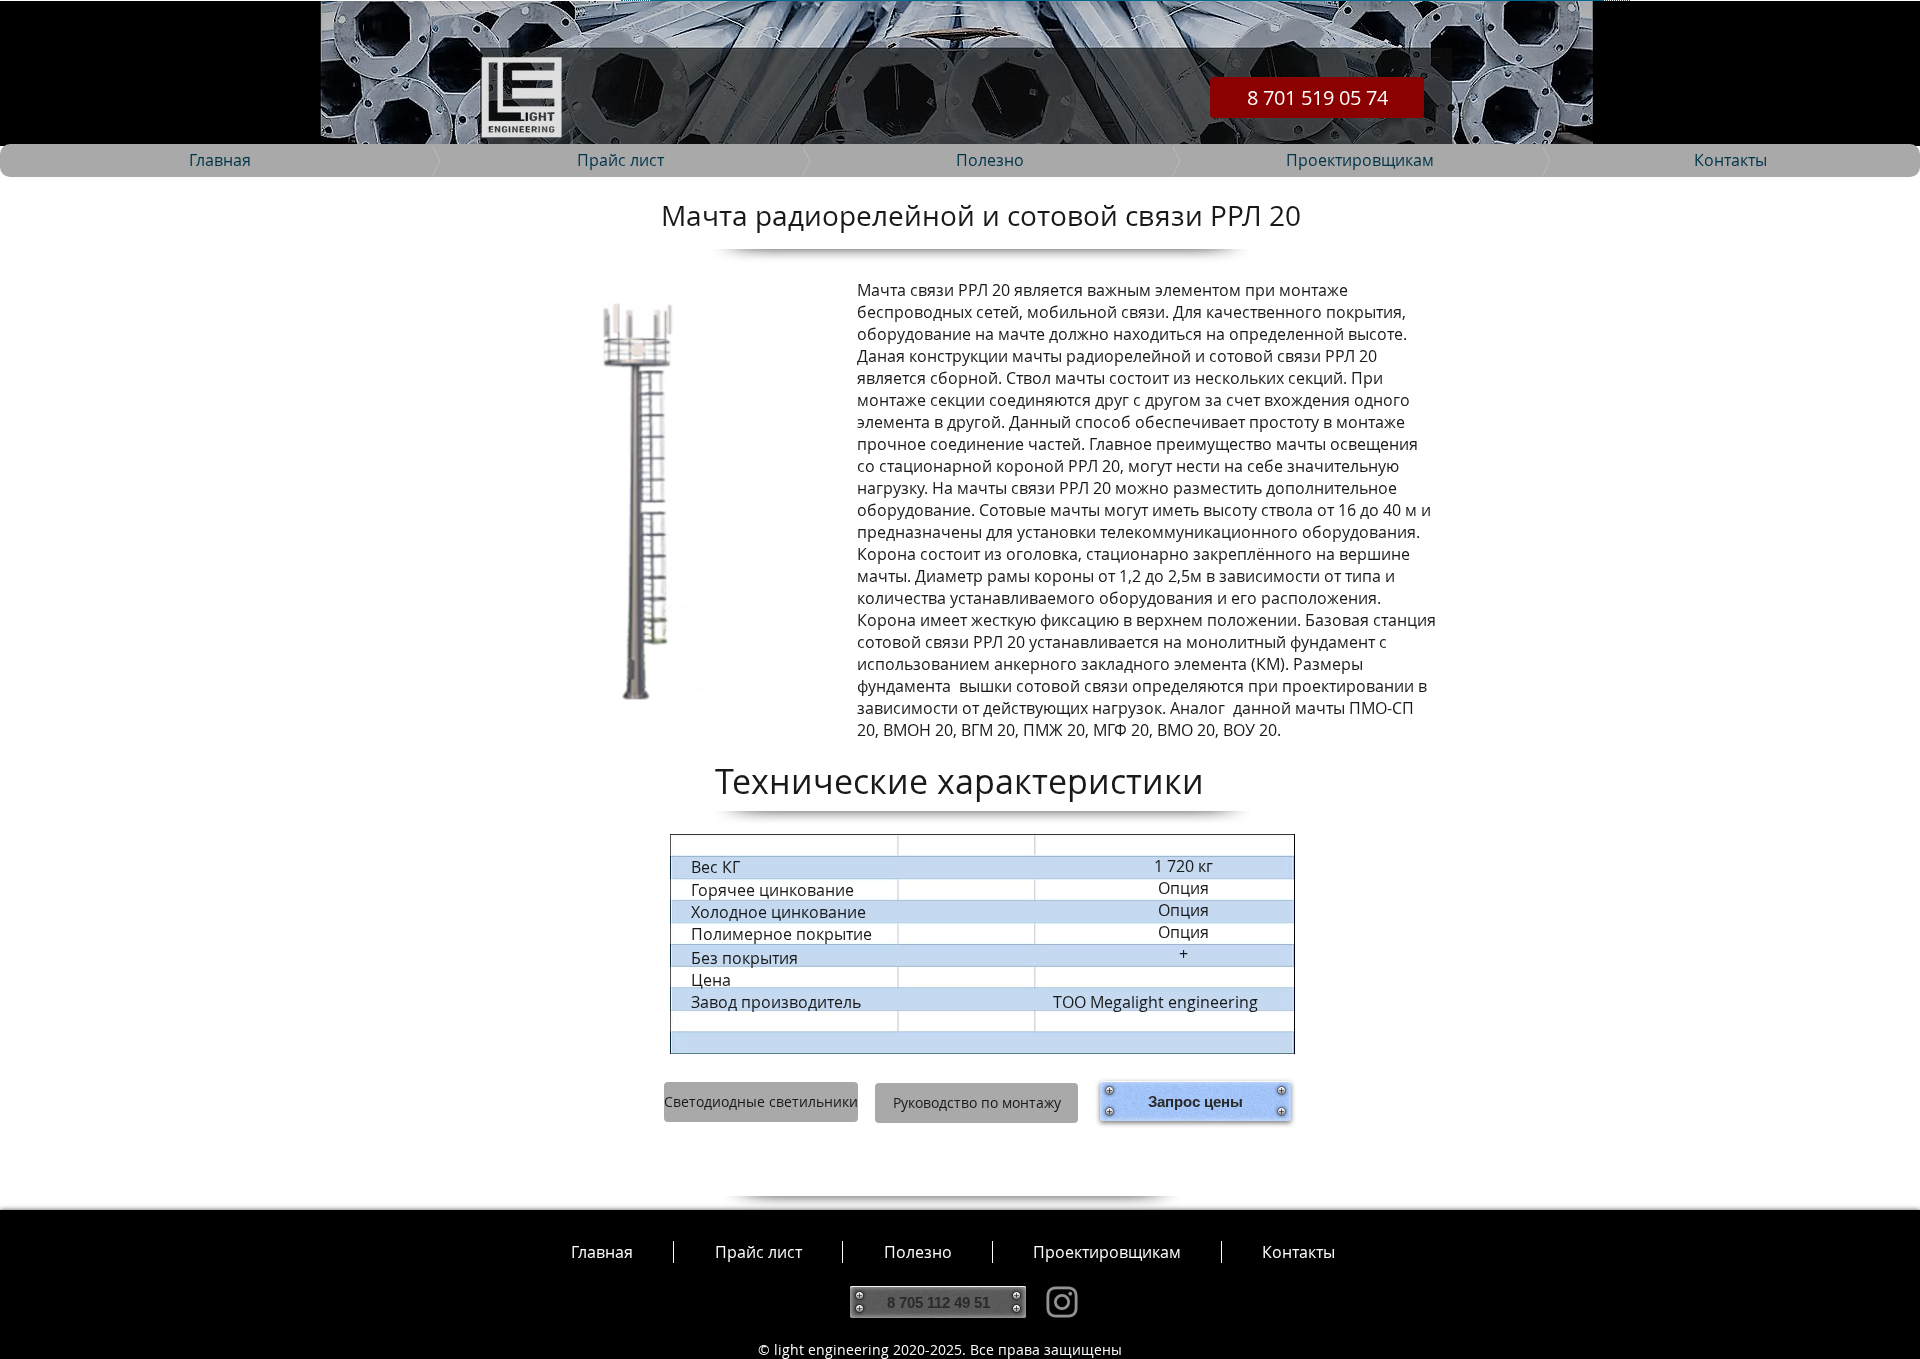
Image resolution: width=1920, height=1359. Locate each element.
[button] (917, 1252)
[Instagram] (1062, 1302)
